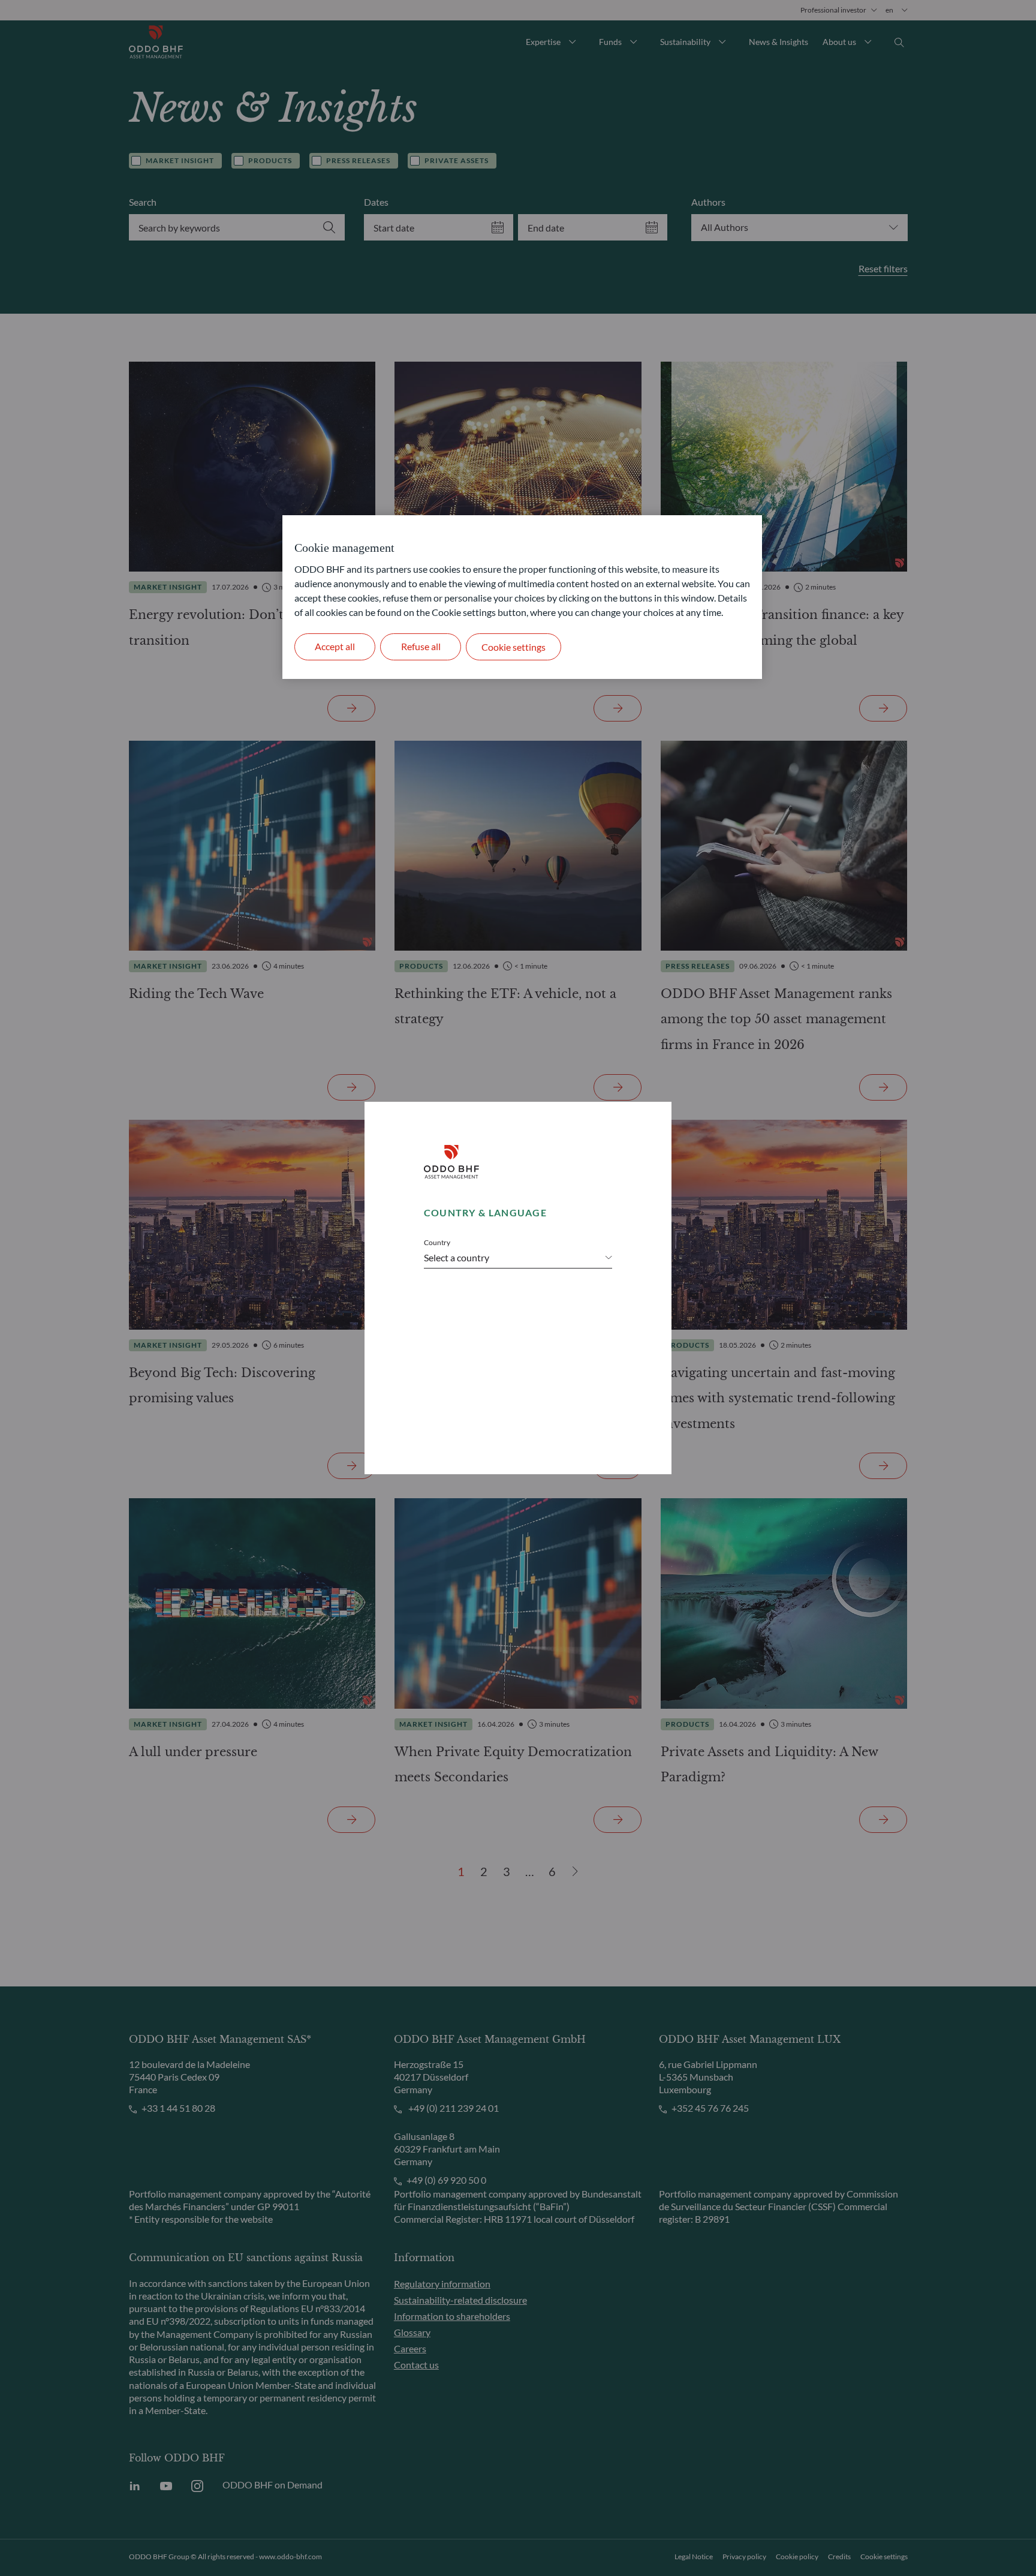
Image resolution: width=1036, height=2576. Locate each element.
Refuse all (421, 646)
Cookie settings (514, 647)
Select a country (457, 1257)
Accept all (335, 646)
